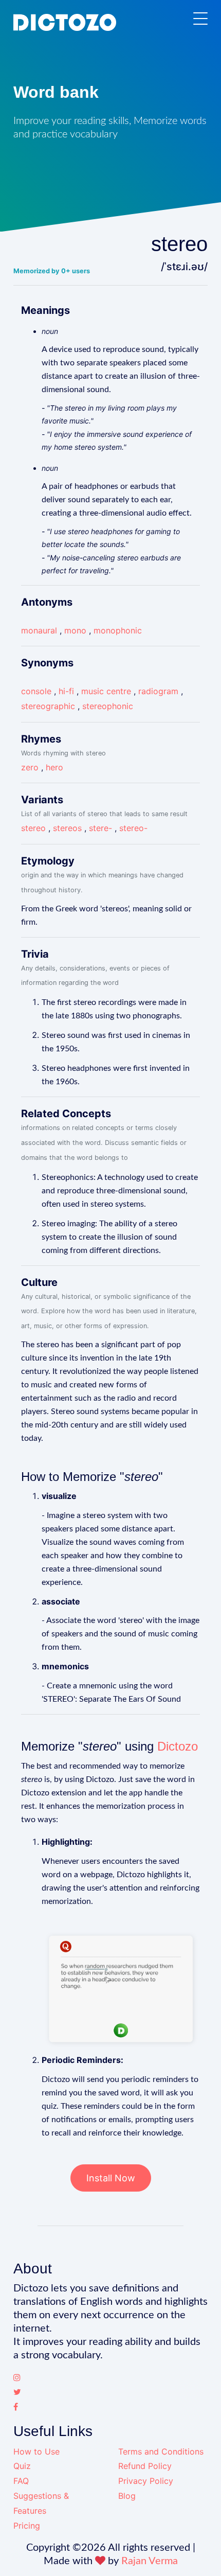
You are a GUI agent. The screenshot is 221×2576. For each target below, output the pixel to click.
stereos (67, 828)
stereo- (133, 828)
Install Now (111, 2178)
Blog (127, 2496)
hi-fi (66, 691)
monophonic (118, 630)
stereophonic (108, 706)
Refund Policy (145, 2466)
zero (30, 767)
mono (75, 630)
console (36, 691)
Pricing (27, 2526)
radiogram (158, 691)
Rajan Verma (150, 2561)
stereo (33, 828)
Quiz (22, 2466)
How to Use (36, 2451)
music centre (106, 691)
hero (54, 767)
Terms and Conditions (161, 2451)
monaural (39, 630)
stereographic (48, 706)
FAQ (21, 2481)
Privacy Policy (146, 2481)
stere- (100, 828)
